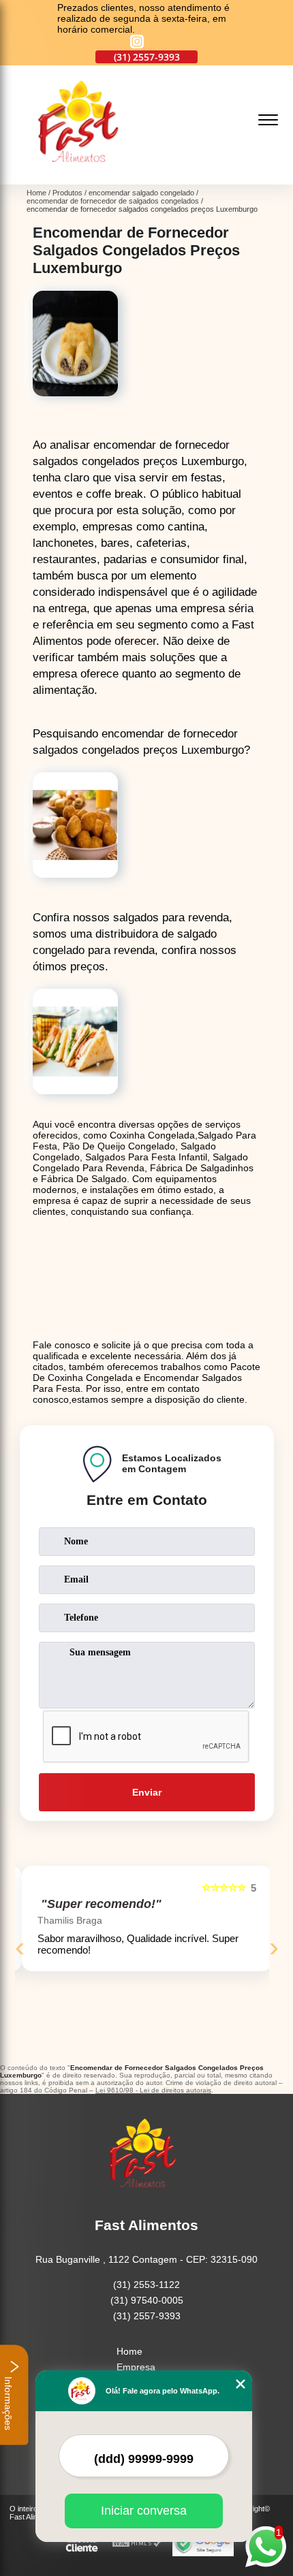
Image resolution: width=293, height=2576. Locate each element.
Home (129, 2351)
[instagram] (137, 43)
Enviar (147, 1792)
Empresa (136, 2367)
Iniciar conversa (144, 2511)
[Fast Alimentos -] (83, 177)
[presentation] (20, 1947)
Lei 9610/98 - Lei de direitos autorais (153, 2090)
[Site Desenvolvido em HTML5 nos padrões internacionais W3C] (137, 2544)
